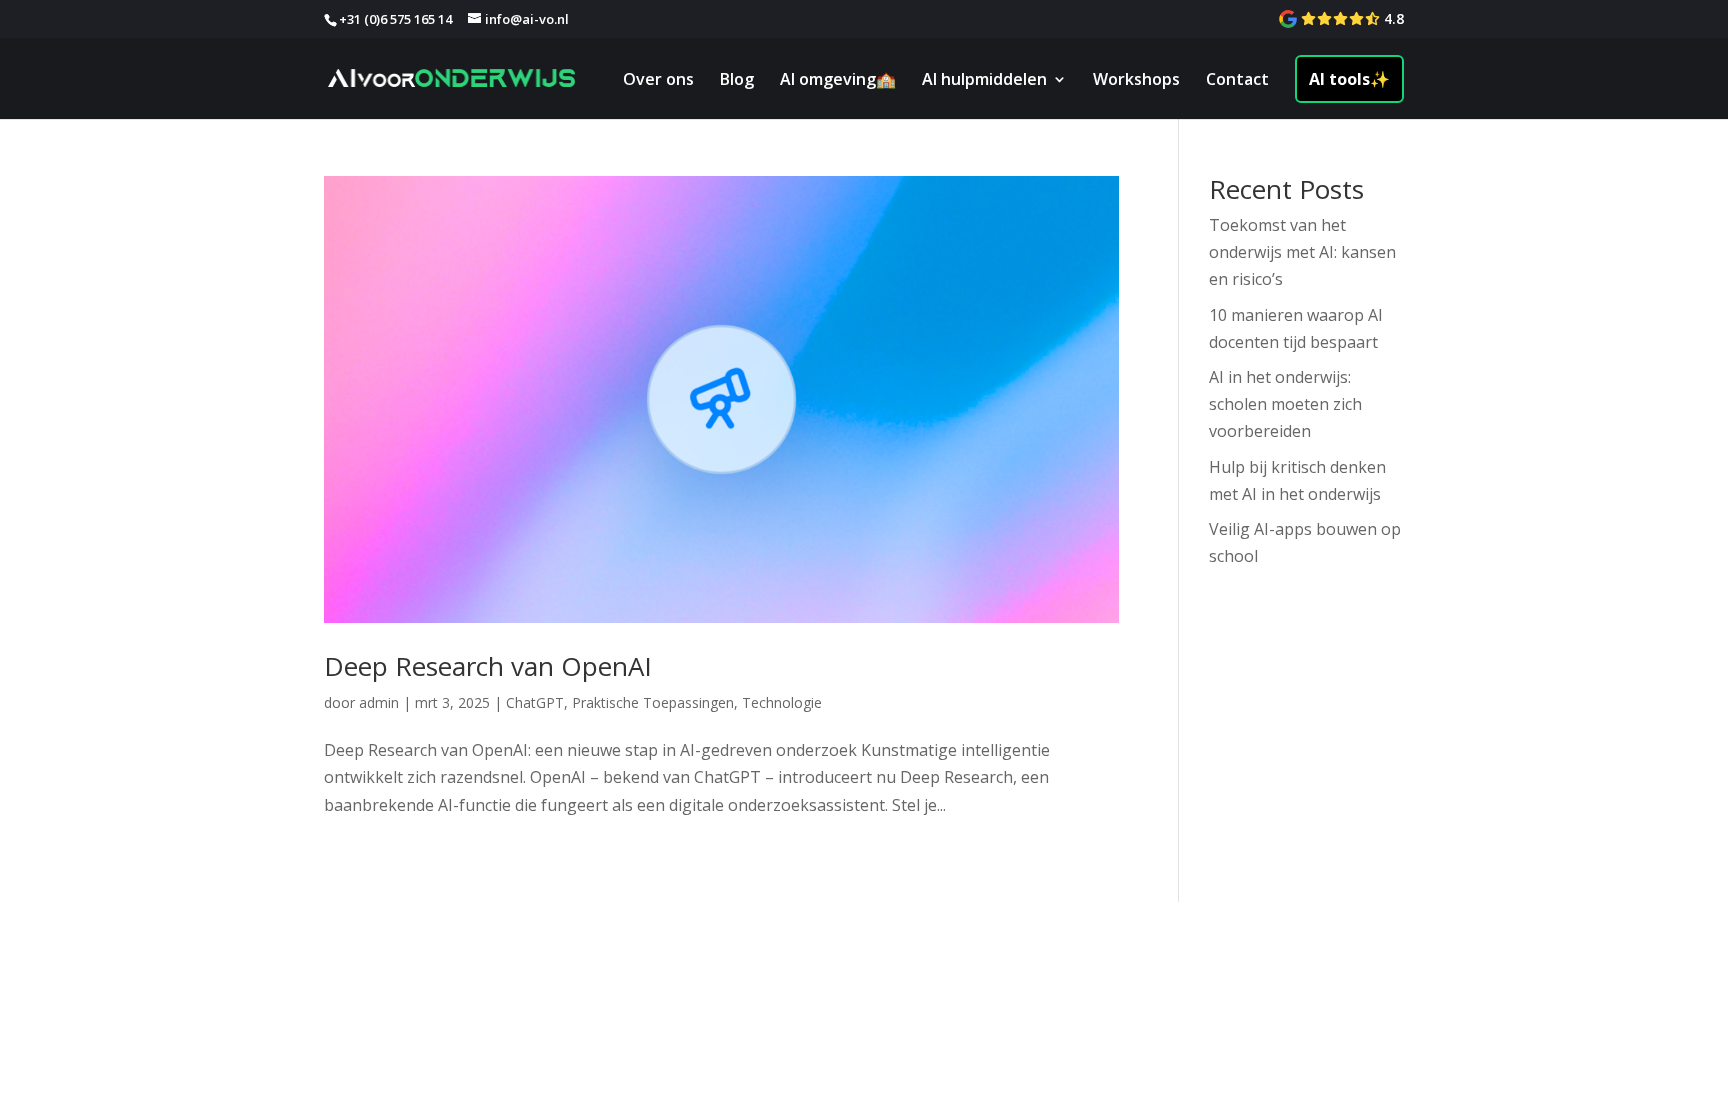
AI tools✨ (1349, 79)
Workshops (1136, 81)
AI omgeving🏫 (838, 81)
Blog (737, 81)
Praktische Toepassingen (653, 702)
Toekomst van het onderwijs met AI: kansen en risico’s (1302, 252)
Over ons (658, 81)
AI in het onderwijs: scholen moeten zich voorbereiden (1285, 404)
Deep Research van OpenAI (488, 666)
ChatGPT (535, 702)
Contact (1237, 81)
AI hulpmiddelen (984, 81)
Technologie (782, 702)
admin (379, 702)
